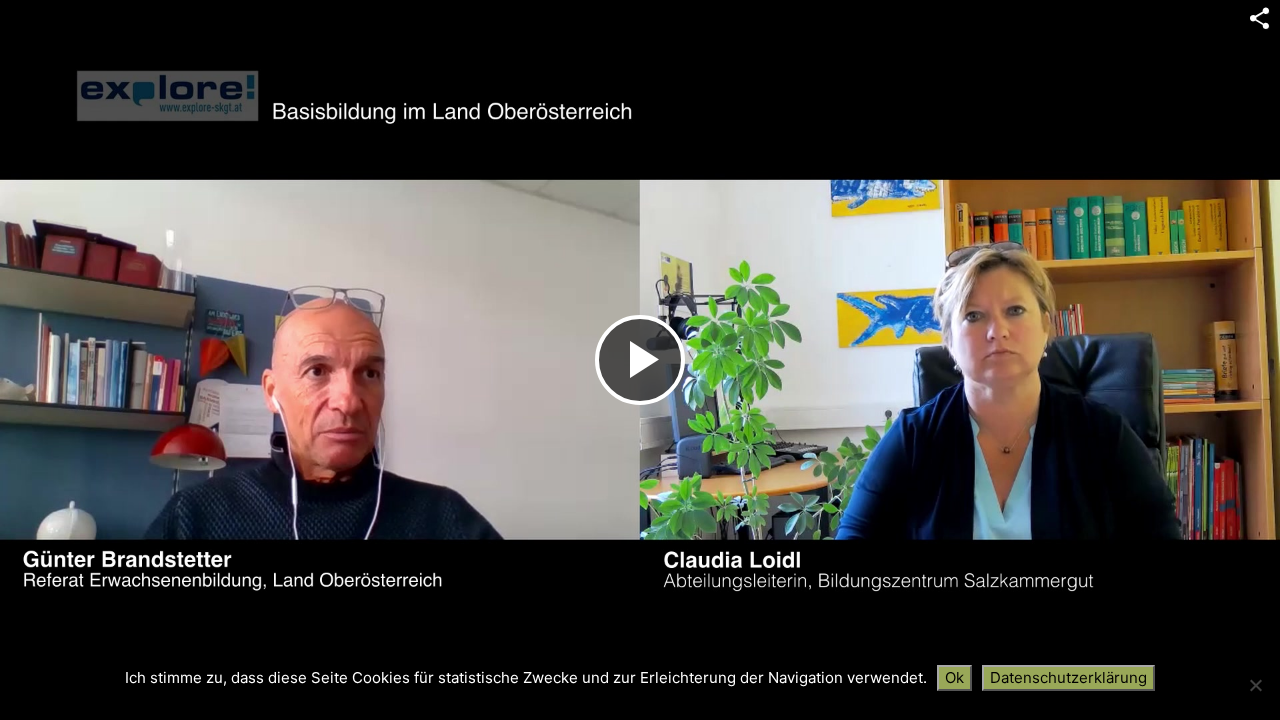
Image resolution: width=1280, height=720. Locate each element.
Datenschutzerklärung (1068, 677)
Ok (954, 677)
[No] (1255, 685)
